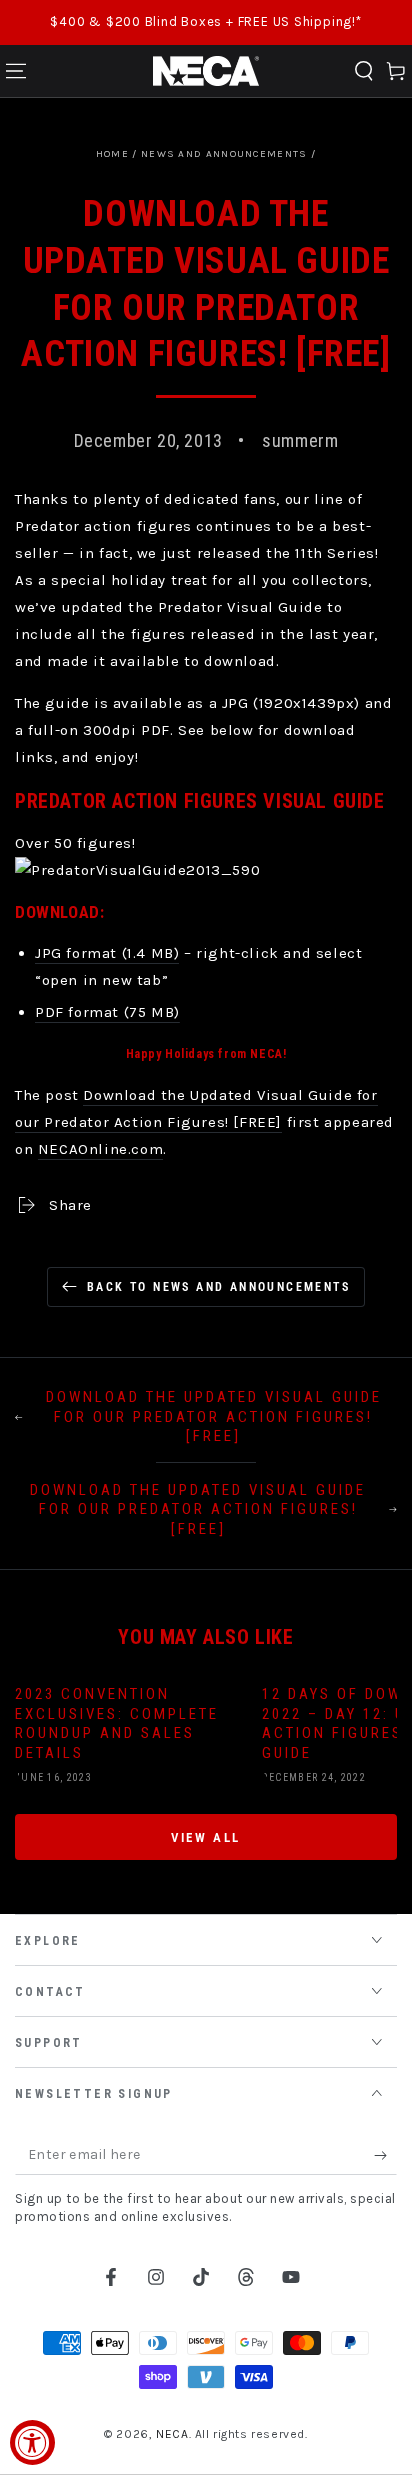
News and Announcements (224, 154)
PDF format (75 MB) (107, 1012)
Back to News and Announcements (218, 1287)
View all (206, 1837)
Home (112, 154)
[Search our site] (364, 71)
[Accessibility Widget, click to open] (32, 2442)
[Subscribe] (385, 2155)
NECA (172, 2434)
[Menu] (16, 71)
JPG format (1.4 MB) (107, 953)
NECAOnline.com (100, 1149)
